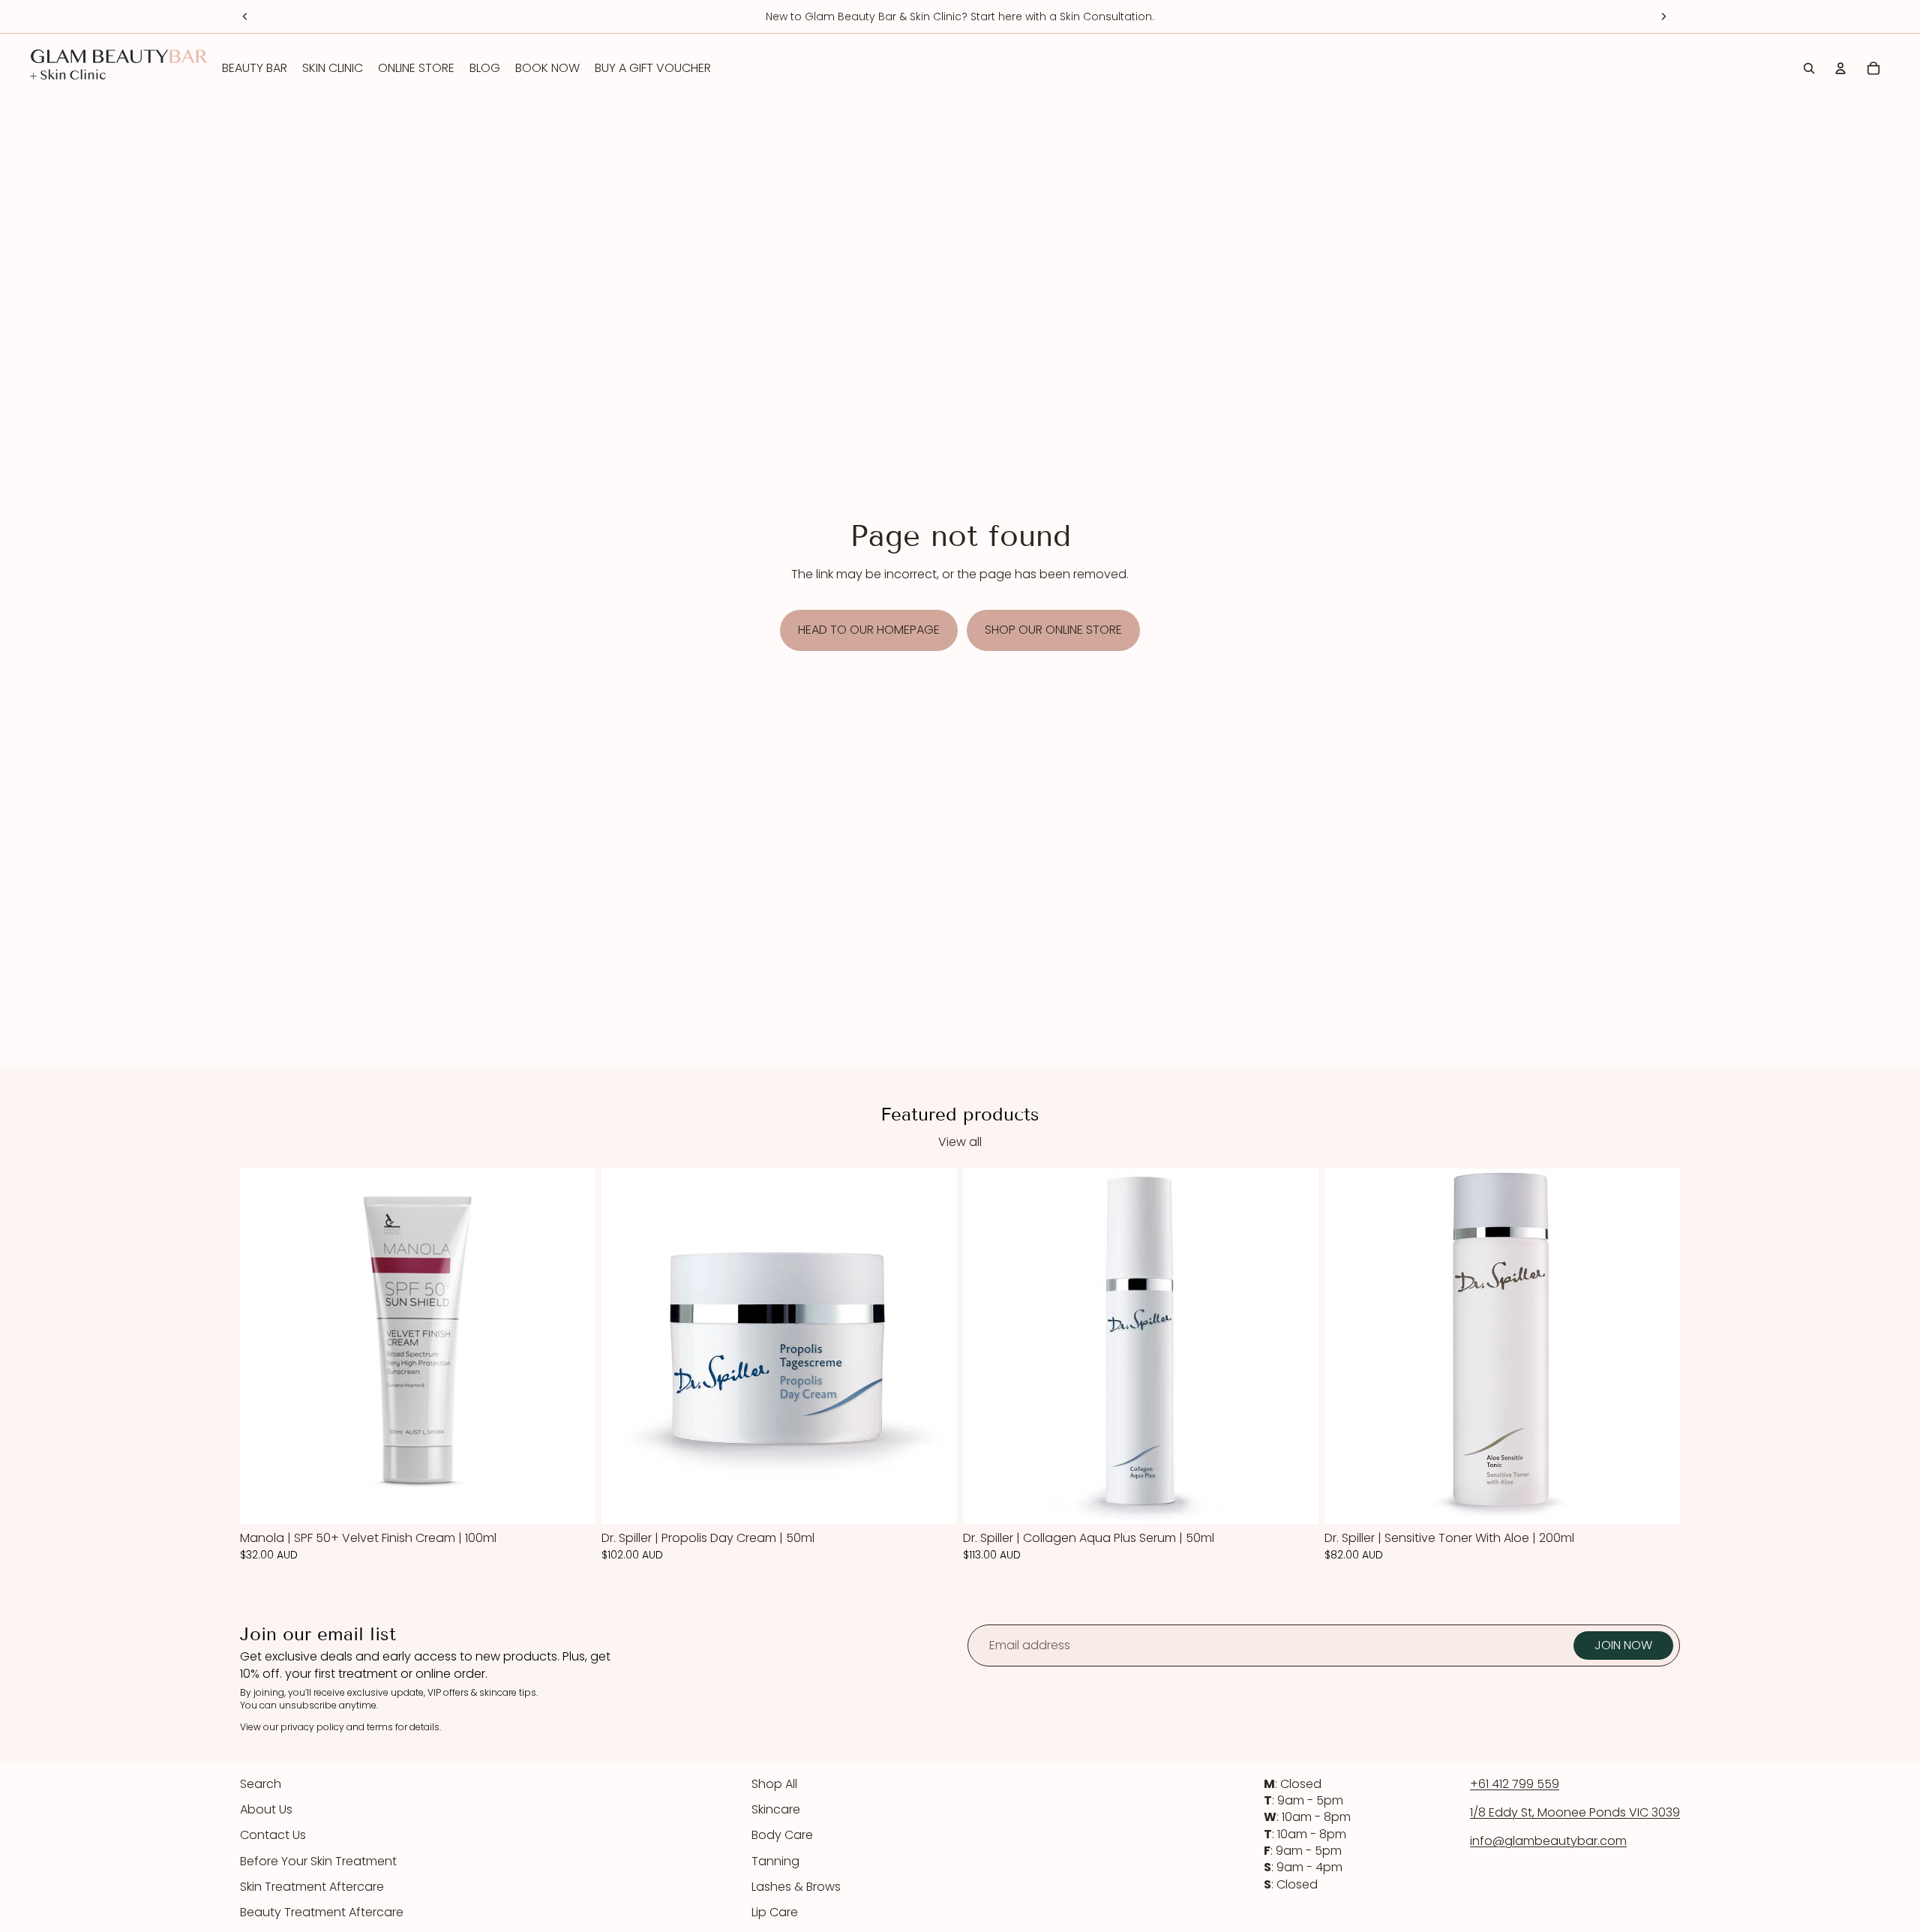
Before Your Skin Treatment (318, 1861)
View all (960, 1142)
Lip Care (775, 1912)
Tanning (775, 1861)
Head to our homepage (869, 630)
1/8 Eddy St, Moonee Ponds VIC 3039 (1575, 1812)
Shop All (774, 1784)
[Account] (1840, 68)
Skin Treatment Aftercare (312, 1887)
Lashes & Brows (796, 1887)
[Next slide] (1663, 16)
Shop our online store (1053, 630)
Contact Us (273, 1835)
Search (261, 1784)
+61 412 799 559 (1515, 1784)
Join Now (1623, 1645)
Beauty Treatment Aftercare (322, 1912)
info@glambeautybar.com (1548, 1841)
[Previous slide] (245, 16)
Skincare (776, 1809)
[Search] (1809, 68)
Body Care (782, 1835)
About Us (266, 1809)
